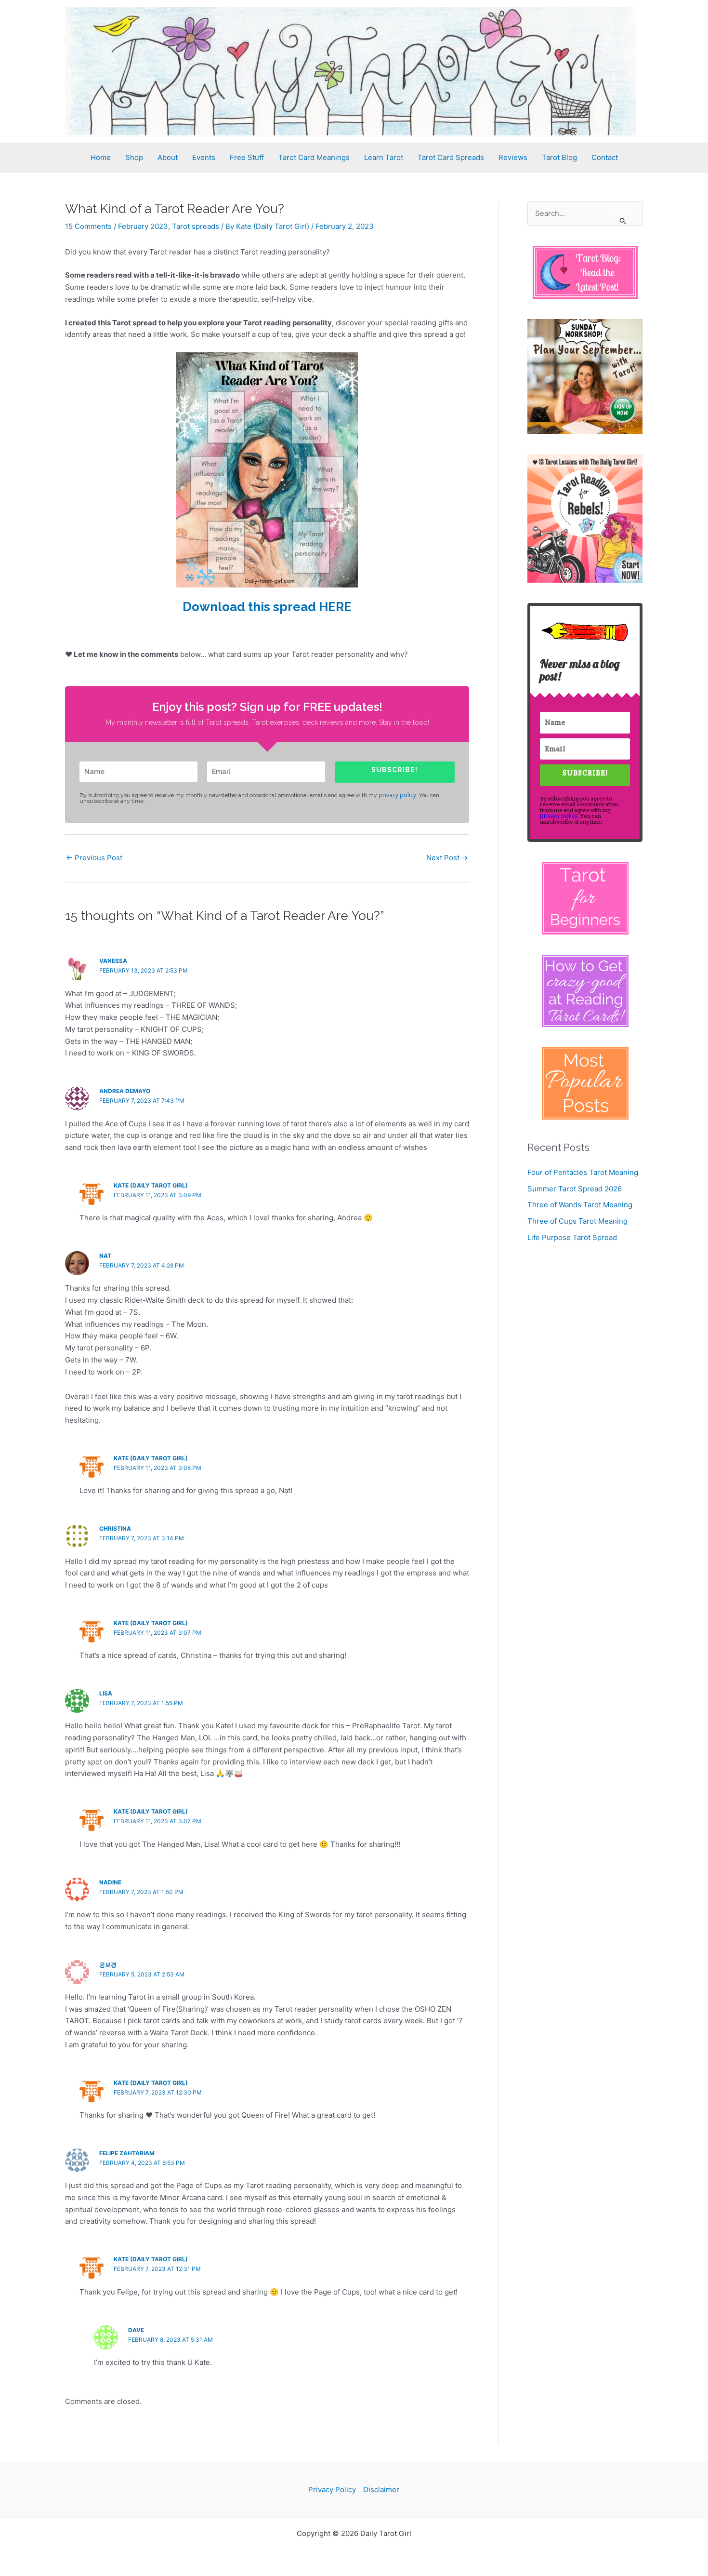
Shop (134, 157)
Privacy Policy (332, 2489)
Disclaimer (381, 2489)
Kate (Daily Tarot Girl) (151, 1185)
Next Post (447, 858)
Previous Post (94, 858)
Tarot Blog (559, 157)
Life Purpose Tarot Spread (572, 1237)
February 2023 (143, 226)
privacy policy (397, 795)
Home (101, 157)
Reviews (513, 157)
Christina (115, 1528)
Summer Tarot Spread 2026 (575, 1189)
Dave (136, 2330)
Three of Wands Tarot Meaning (580, 1205)
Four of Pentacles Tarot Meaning (583, 1172)
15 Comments (88, 226)
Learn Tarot (384, 157)
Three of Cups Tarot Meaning (577, 1221)
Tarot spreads (196, 226)
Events (204, 157)
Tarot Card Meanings (314, 157)
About (168, 157)
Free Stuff (247, 157)
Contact (605, 157)
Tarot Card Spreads (451, 157)
